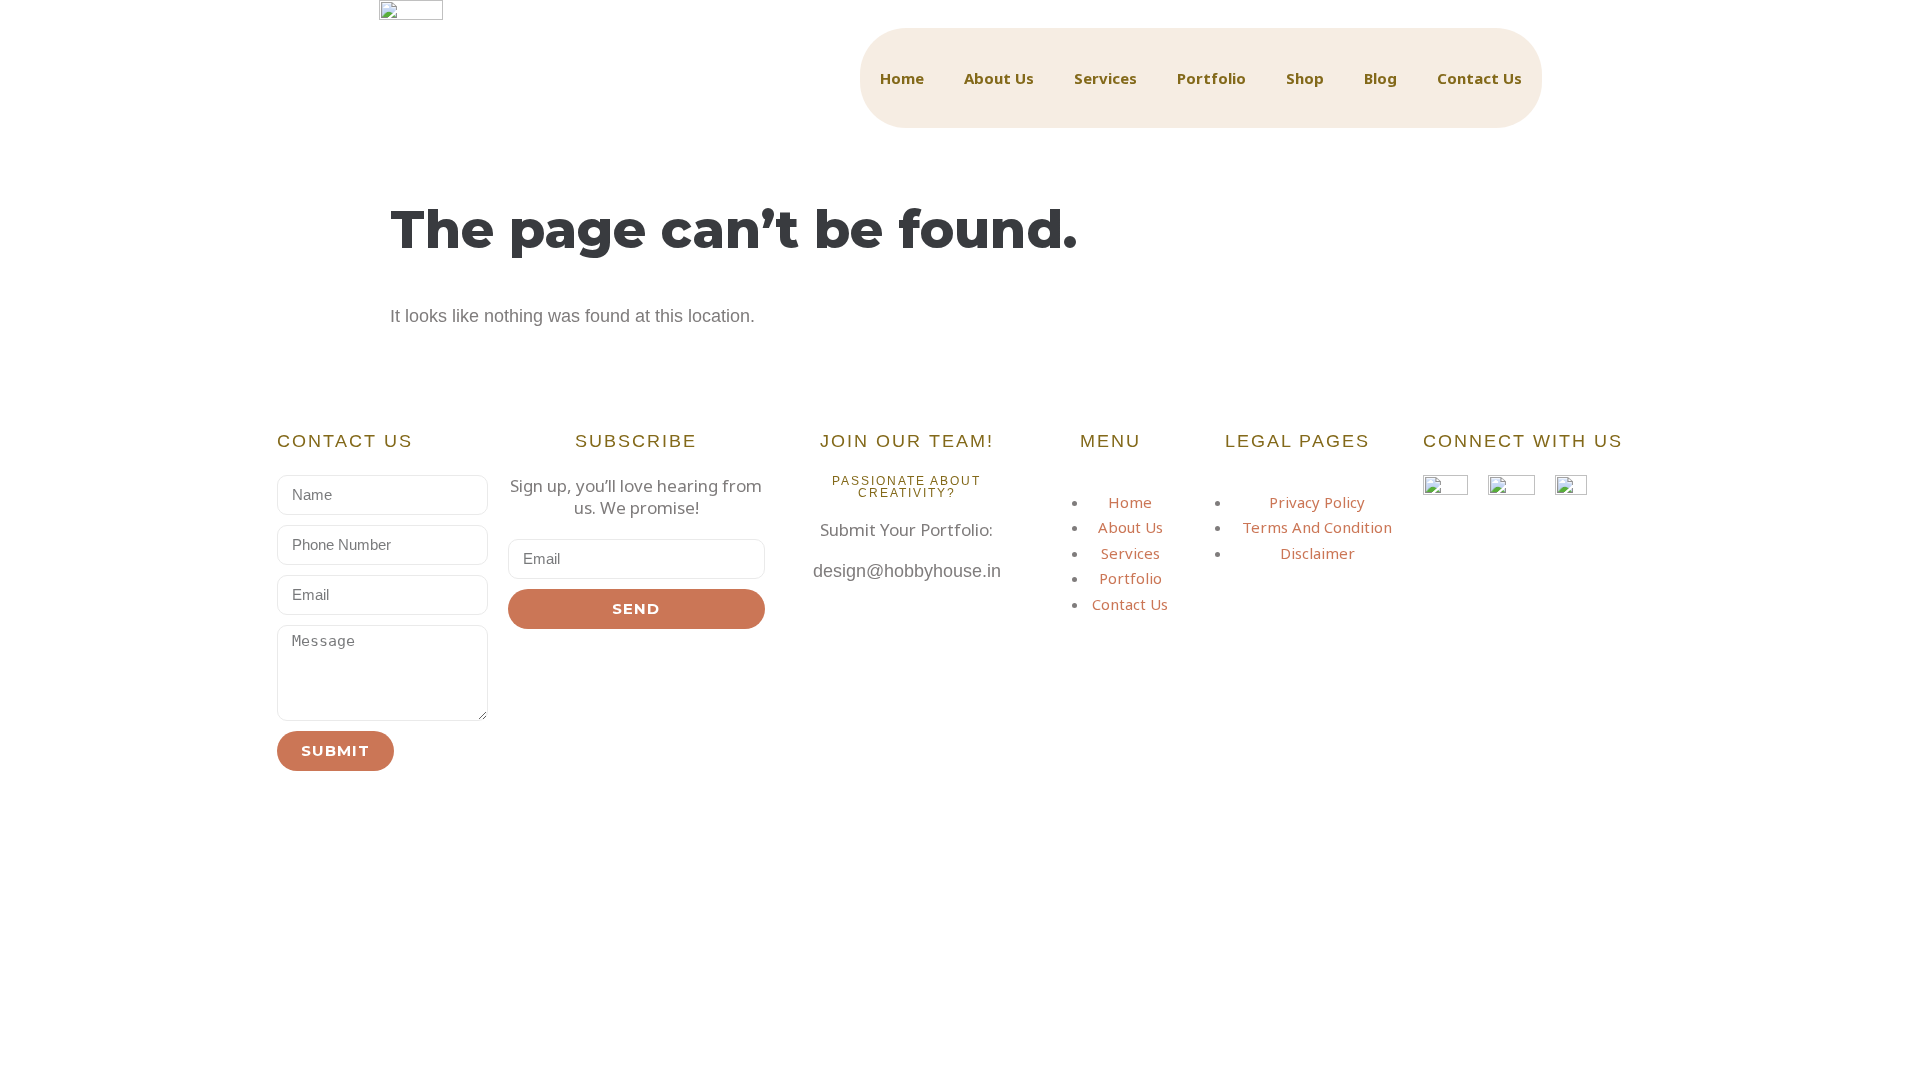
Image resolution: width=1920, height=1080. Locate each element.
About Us (999, 78)
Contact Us (1479, 78)
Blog (1380, 78)
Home (902, 78)
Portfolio (1211, 78)
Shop (1305, 78)
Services (1105, 78)
